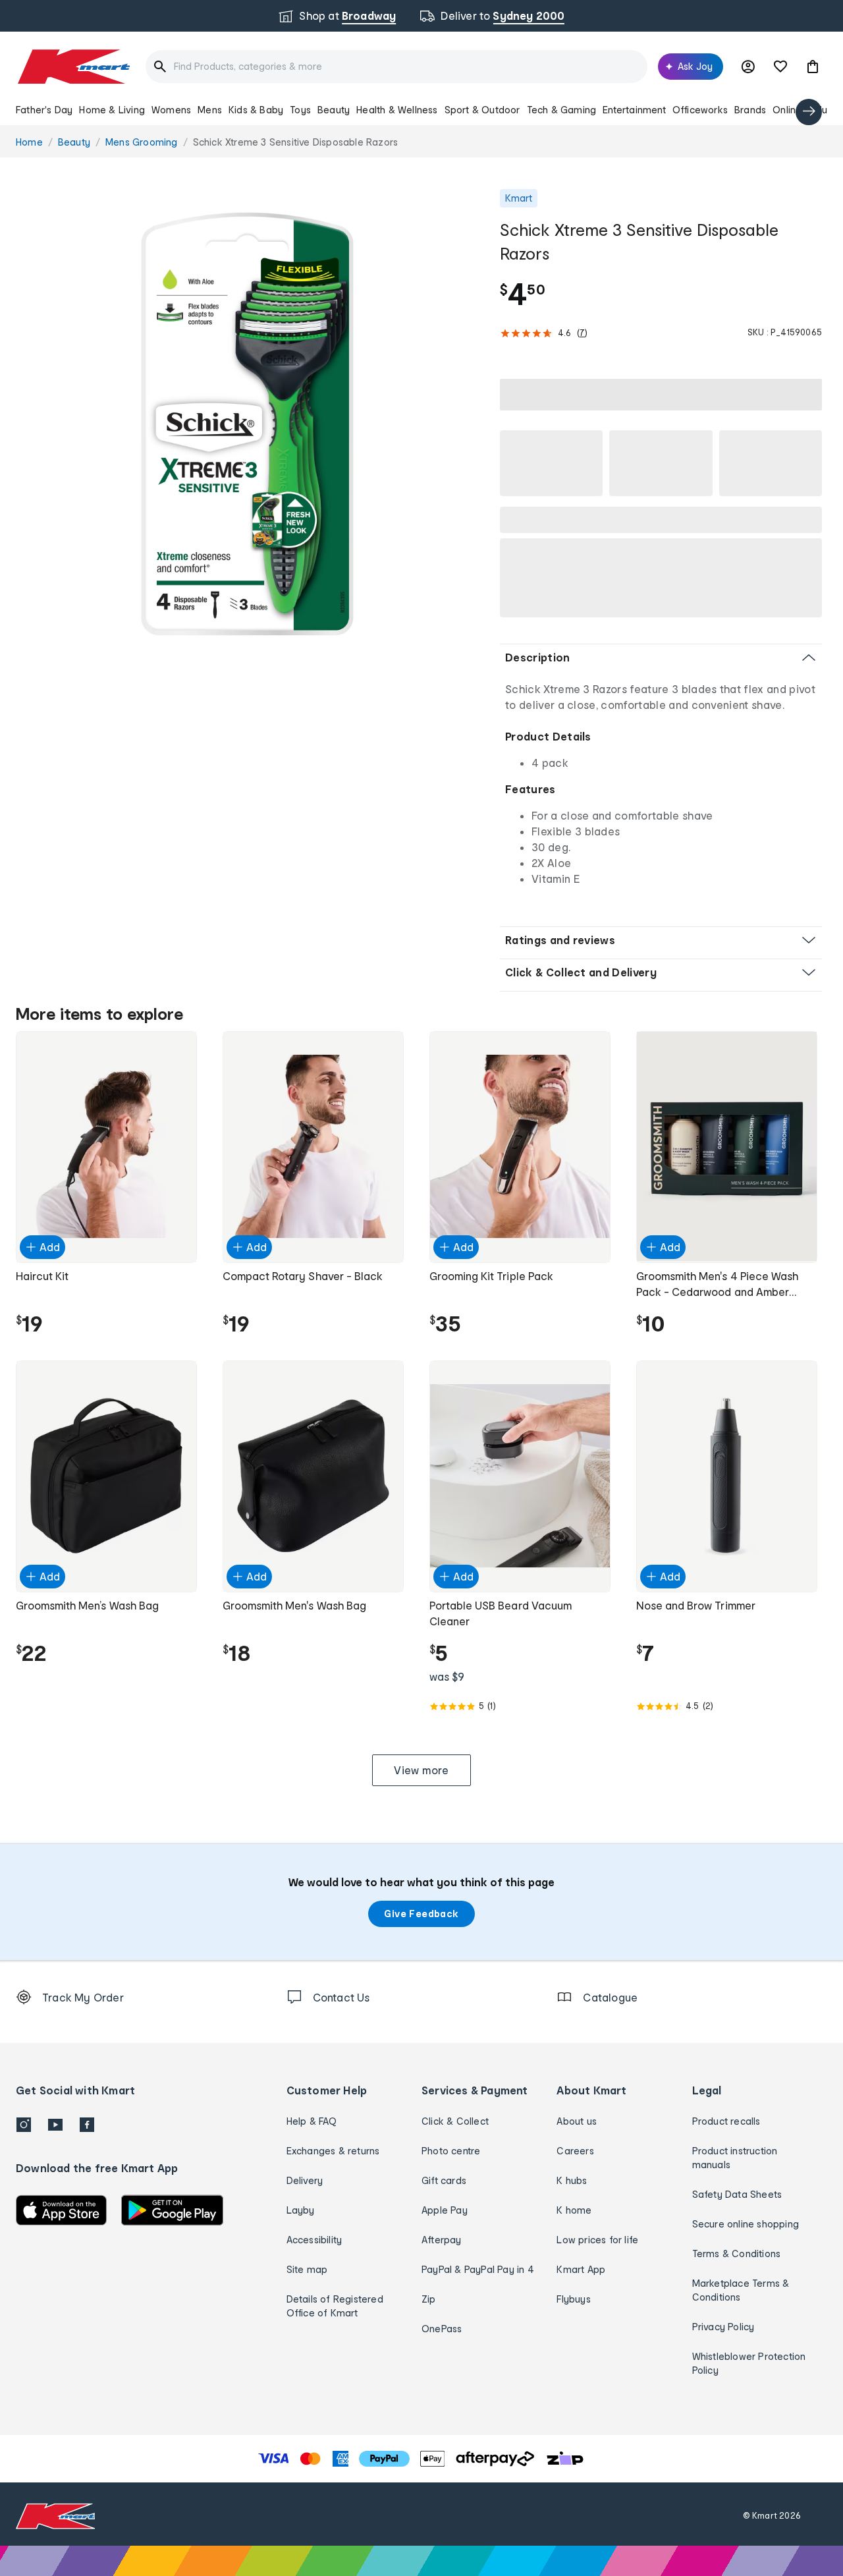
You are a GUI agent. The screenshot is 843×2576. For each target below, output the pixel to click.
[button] (813, 67)
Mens (210, 110)
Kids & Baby (256, 110)
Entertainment (634, 110)
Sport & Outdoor (482, 110)
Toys (300, 110)
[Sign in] (748, 67)
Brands (750, 110)
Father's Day (44, 110)
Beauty (334, 110)
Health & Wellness (397, 110)
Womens (171, 110)
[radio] (250, 423)
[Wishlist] (780, 67)
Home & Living (112, 110)
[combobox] (396, 67)
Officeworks (700, 110)
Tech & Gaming (562, 110)
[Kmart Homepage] (73, 67)
